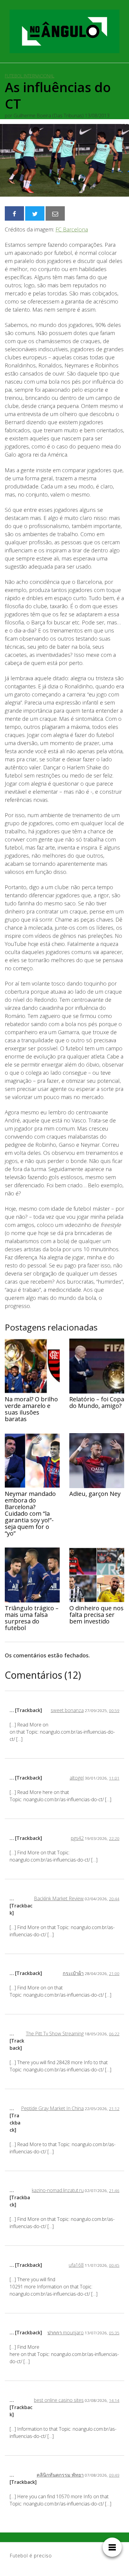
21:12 (114, 2108)
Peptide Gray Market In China (52, 2108)
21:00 (114, 1973)
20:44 (114, 1899)
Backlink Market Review (59, 1898)
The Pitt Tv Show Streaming (55, 2034)
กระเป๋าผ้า (73, 1973)
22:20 (114, 1838)
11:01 (114, 1778)
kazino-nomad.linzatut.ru (58, 2190)
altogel (77, 1778)
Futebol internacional (30, 76)
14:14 (114, 2400)
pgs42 (77, 1838)
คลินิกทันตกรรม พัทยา (60, 2475)
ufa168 (76, 2265)
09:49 (114, 2475)
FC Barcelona (72, 229)
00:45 (114, 2265)
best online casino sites (59, 2400)
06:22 (114, 2034)
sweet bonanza (67, 1710)
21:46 (114, 2190)
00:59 (114, 1710)
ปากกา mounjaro (66, 2333)
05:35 (114, 2333)
